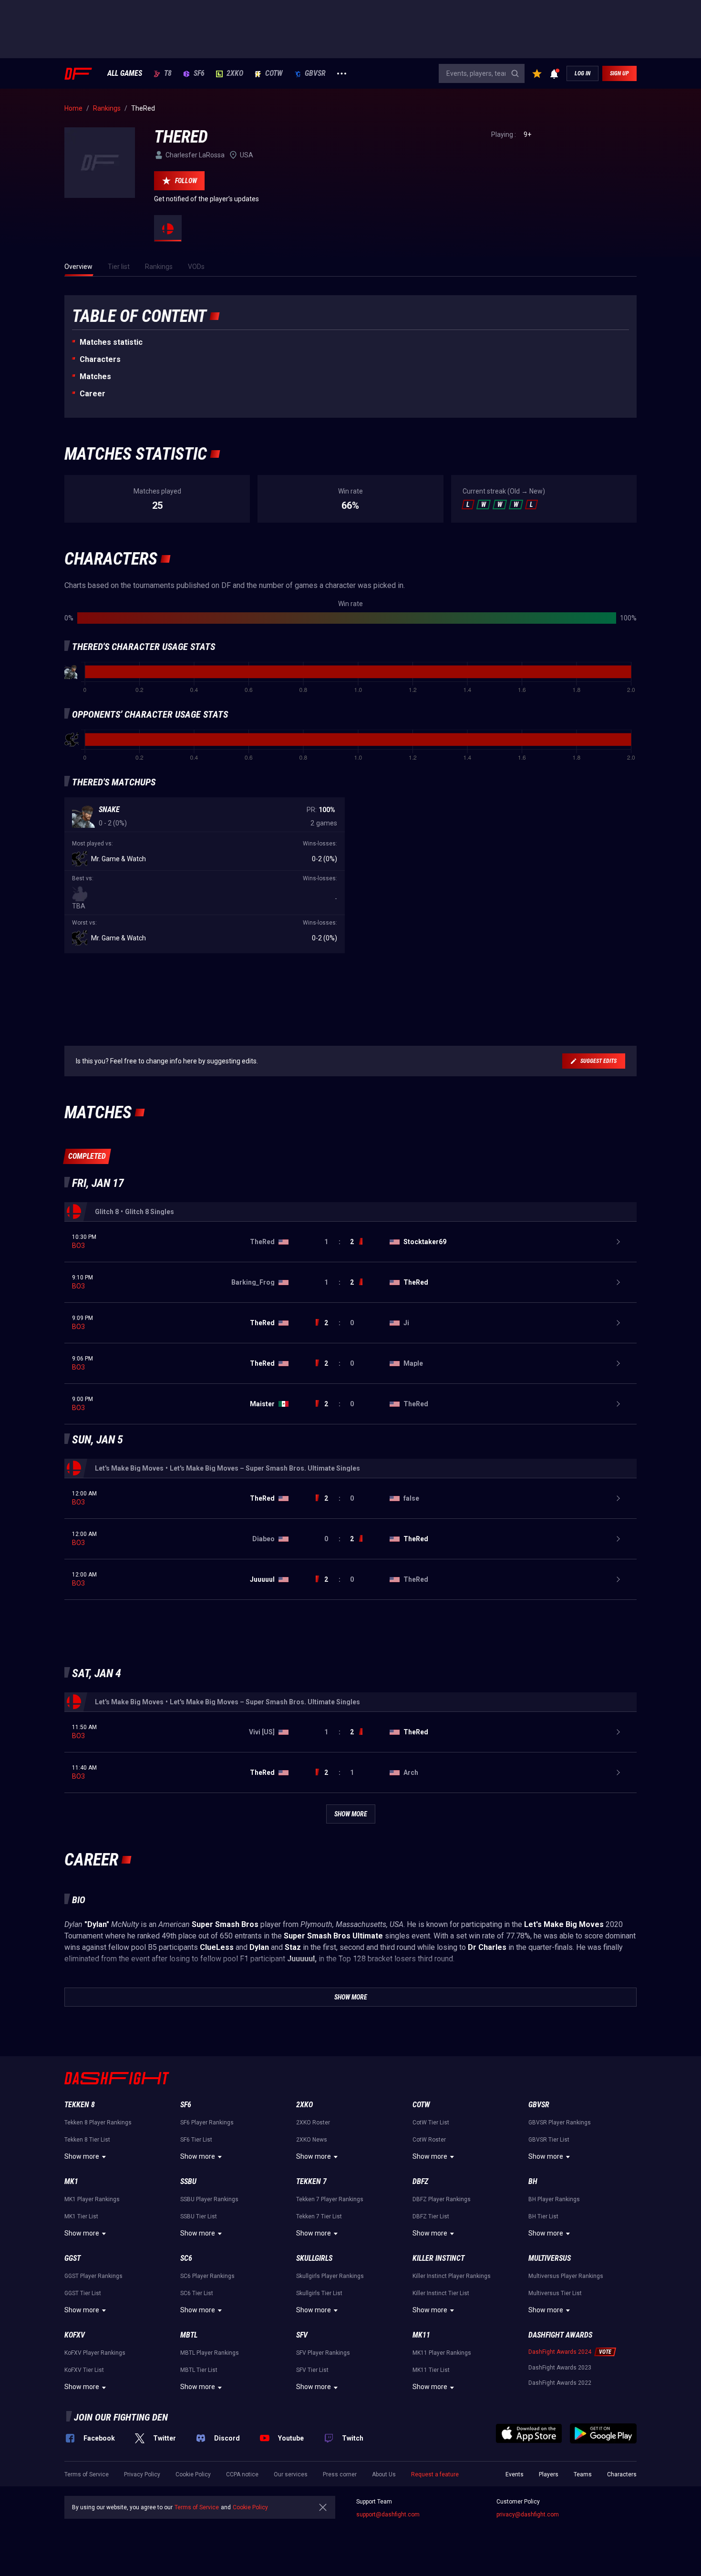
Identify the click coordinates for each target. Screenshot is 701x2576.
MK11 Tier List (431, 2370)
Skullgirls (314, 2258)
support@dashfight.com (388, 2514)
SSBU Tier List (199, 2216)
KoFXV (75, 2335)
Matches (95, 376)
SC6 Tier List (197, 2293)
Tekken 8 (80, 2105)
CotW (274, 73)
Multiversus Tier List (555, 2293)
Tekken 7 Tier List (319, 2216)
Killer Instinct (438, 2258)
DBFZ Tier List (431, 2216)
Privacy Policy (142, 2474)
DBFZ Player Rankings (442, 2199)
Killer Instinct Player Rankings (452, 2276)
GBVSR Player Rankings (560, 2123)
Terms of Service (87, 2474)
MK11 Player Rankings (442, 2353)
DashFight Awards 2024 (560, 2352)
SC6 (186, 2258)
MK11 (421, 2335)
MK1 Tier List (81, 2216)
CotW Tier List (431, 2123)
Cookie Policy (193, 2474)
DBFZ (420, 2181)
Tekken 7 (311, 2181)
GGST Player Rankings (93, 2276)
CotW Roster (429, 2140)
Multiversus (550, 2258)
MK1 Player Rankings (92, 2199)
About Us (384, 2474)
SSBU (188, 2181)
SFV (302, 2335)
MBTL (189, 2335)
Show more (82, 2156)
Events (515, 2474)
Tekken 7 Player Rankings (330, 2199)
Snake (109, 809)
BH (533, 2181)
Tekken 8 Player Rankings (98, 2123)
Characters (100, 359)
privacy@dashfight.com (528, 2514)
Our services (291, 2474)
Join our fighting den (121, 2417)
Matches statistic (111, 342)
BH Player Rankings (554, 2199)
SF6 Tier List (196, 2140)
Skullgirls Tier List (319, 2293)
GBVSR (315, 73)
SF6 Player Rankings (207, 2123)
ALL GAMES (125, 73)
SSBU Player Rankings (209, 2199)
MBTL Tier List (199, 2370)
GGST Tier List (83, 2293)
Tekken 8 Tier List (87, 2140)
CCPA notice (242, 2474)
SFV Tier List (312, 2370)
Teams (583, 2474)
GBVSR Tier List (549, 2140)
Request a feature (435, 2474)
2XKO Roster (313, 2123)
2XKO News (312, 2140)
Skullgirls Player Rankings (330, 2276)
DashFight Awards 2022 (560, 2383)
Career (93, 394)
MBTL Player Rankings (210, 2353)
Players (549, 2474)
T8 (168, 73)
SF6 (199, 73)
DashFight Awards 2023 (560, 2368)
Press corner (340, 2474)
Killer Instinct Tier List (441, 2293)
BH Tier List (543, 2216)
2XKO (235, 73)
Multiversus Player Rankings (566, 2276)
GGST (72, 2258)
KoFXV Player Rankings (95, 2353)
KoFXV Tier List (84, 2370)
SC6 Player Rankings (207, 2276)
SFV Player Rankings (323, 2353)
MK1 (71, 2181)
